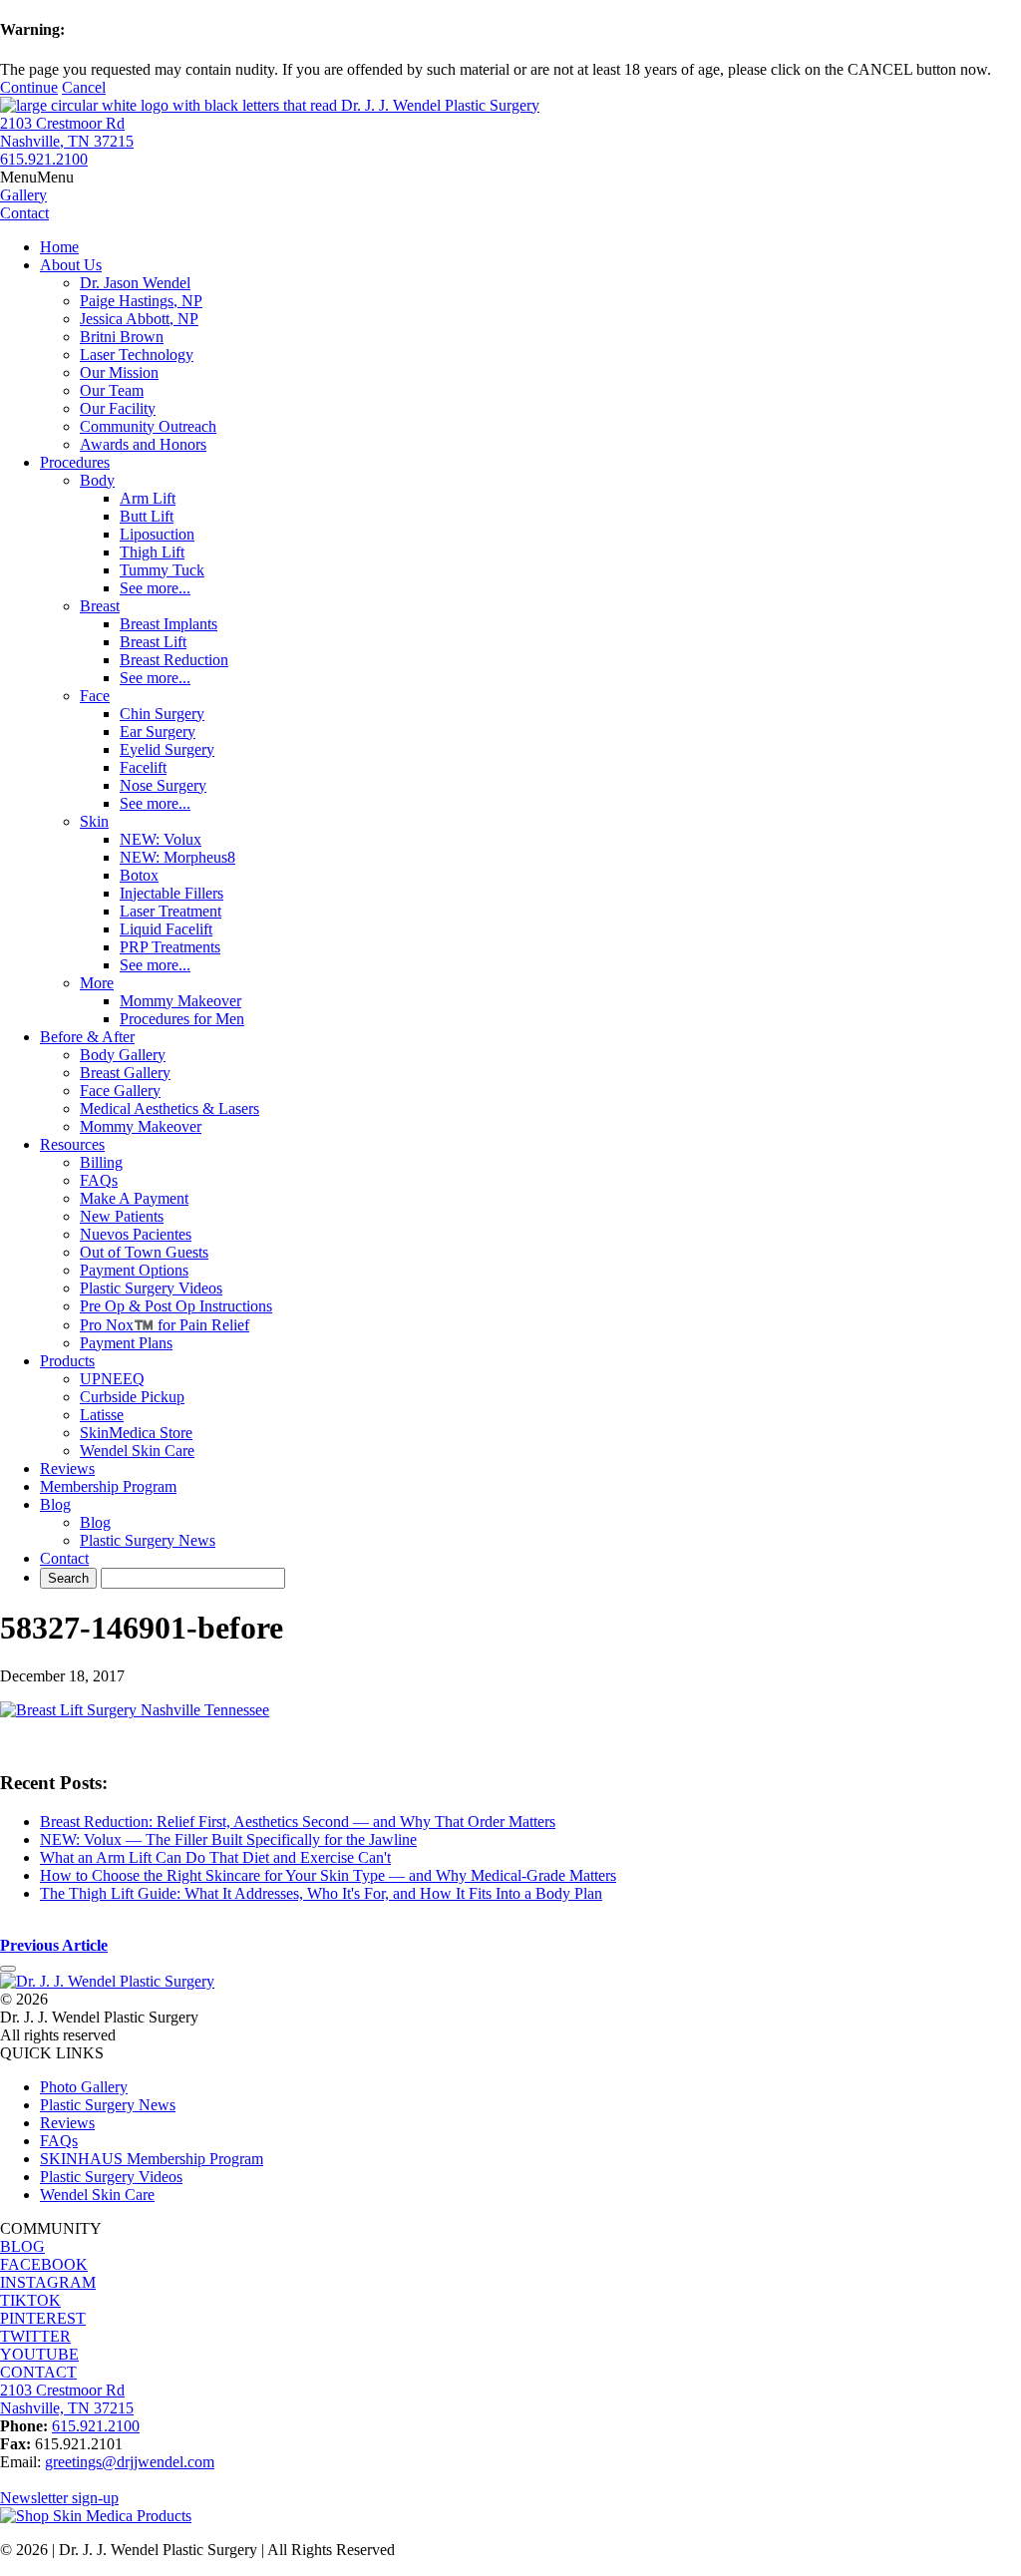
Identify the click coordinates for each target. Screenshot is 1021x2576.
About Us (71, 265)
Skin (94, 821)
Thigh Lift (152, 552)
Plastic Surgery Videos (151, 1288)
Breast (100, 606)
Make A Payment (134, 1198)
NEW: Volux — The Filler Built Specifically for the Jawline (228, 1840)
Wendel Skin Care (137, 1451)
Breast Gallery (125, 1073)
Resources (72, 1144)
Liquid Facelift (166, 929)
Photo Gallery (84, 2087)
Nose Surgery (163, 785)
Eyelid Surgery (167, 749)
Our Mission (119, 372)
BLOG (22, 2246)
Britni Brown (122, 337)
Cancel (84, 87)
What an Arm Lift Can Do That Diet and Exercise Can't (215, 1857)
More (97, 983)
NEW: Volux (161, 839)
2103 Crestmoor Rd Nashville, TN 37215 (67, 132)
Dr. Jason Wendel (135, 283)
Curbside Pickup (132, 1397)
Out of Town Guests (144, 1252)
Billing (101, 1162)
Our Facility (118, 408)
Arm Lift (148, 498)
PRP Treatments (170, 947)
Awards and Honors (143, 444)
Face (95, 696)
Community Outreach (148, 426)
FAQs (99, 1180)
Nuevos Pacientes (136, 1234)
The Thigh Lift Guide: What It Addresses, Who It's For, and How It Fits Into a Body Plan (321, 1893)
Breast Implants (169, 624)
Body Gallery (123, 1055)
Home (59, 247)
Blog (55, 1504)
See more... (155, 588)
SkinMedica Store (136, 1433)
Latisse (102, 1415)
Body (97, 480)
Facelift (143, 767)
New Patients (122, 1216)
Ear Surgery (158, 732)
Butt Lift (147, 516)
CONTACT (38, 2372)
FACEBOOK (44, 2264)
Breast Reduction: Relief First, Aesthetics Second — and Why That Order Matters (298, 1822)
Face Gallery (120, 1091)
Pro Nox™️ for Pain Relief (165, 1325)
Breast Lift (153, 642)
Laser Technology (137, 355)
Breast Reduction (174, 660)
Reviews (67, 1469)
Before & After (87, 1037)
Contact (64, 1558)
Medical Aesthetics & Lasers (170, 1108)
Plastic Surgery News (148, 1540)
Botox (139, 875)
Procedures (75, 462)
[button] (37, 177)
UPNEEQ (112, 1379)
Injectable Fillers (171, 893)
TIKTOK (30, 2300)
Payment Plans (126, 1343)
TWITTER (35, 2336)
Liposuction (157, 534)
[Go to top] (8, 1969)
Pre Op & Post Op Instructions (176, 1306)
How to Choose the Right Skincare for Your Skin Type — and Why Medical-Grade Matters (328, 1875)
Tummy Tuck (162, 570)
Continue (29, 87)
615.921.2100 (44, 159)
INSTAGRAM (48, 2282)
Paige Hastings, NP (141, 301)
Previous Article (54, 1945)
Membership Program (108, 1486)
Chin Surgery (162, 714)
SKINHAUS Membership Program (152, 2159)
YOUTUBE (39, 2354)
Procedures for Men (182, 1019)
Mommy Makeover (180, 1001)
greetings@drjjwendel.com (130, 2462)
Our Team (112, 390)
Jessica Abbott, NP (139, 319)
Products (67, 1361)
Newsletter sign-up (59, 2498)
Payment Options (134, 1270)
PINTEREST (43, 2318)
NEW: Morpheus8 (177, 857)
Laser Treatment (170, 911)
